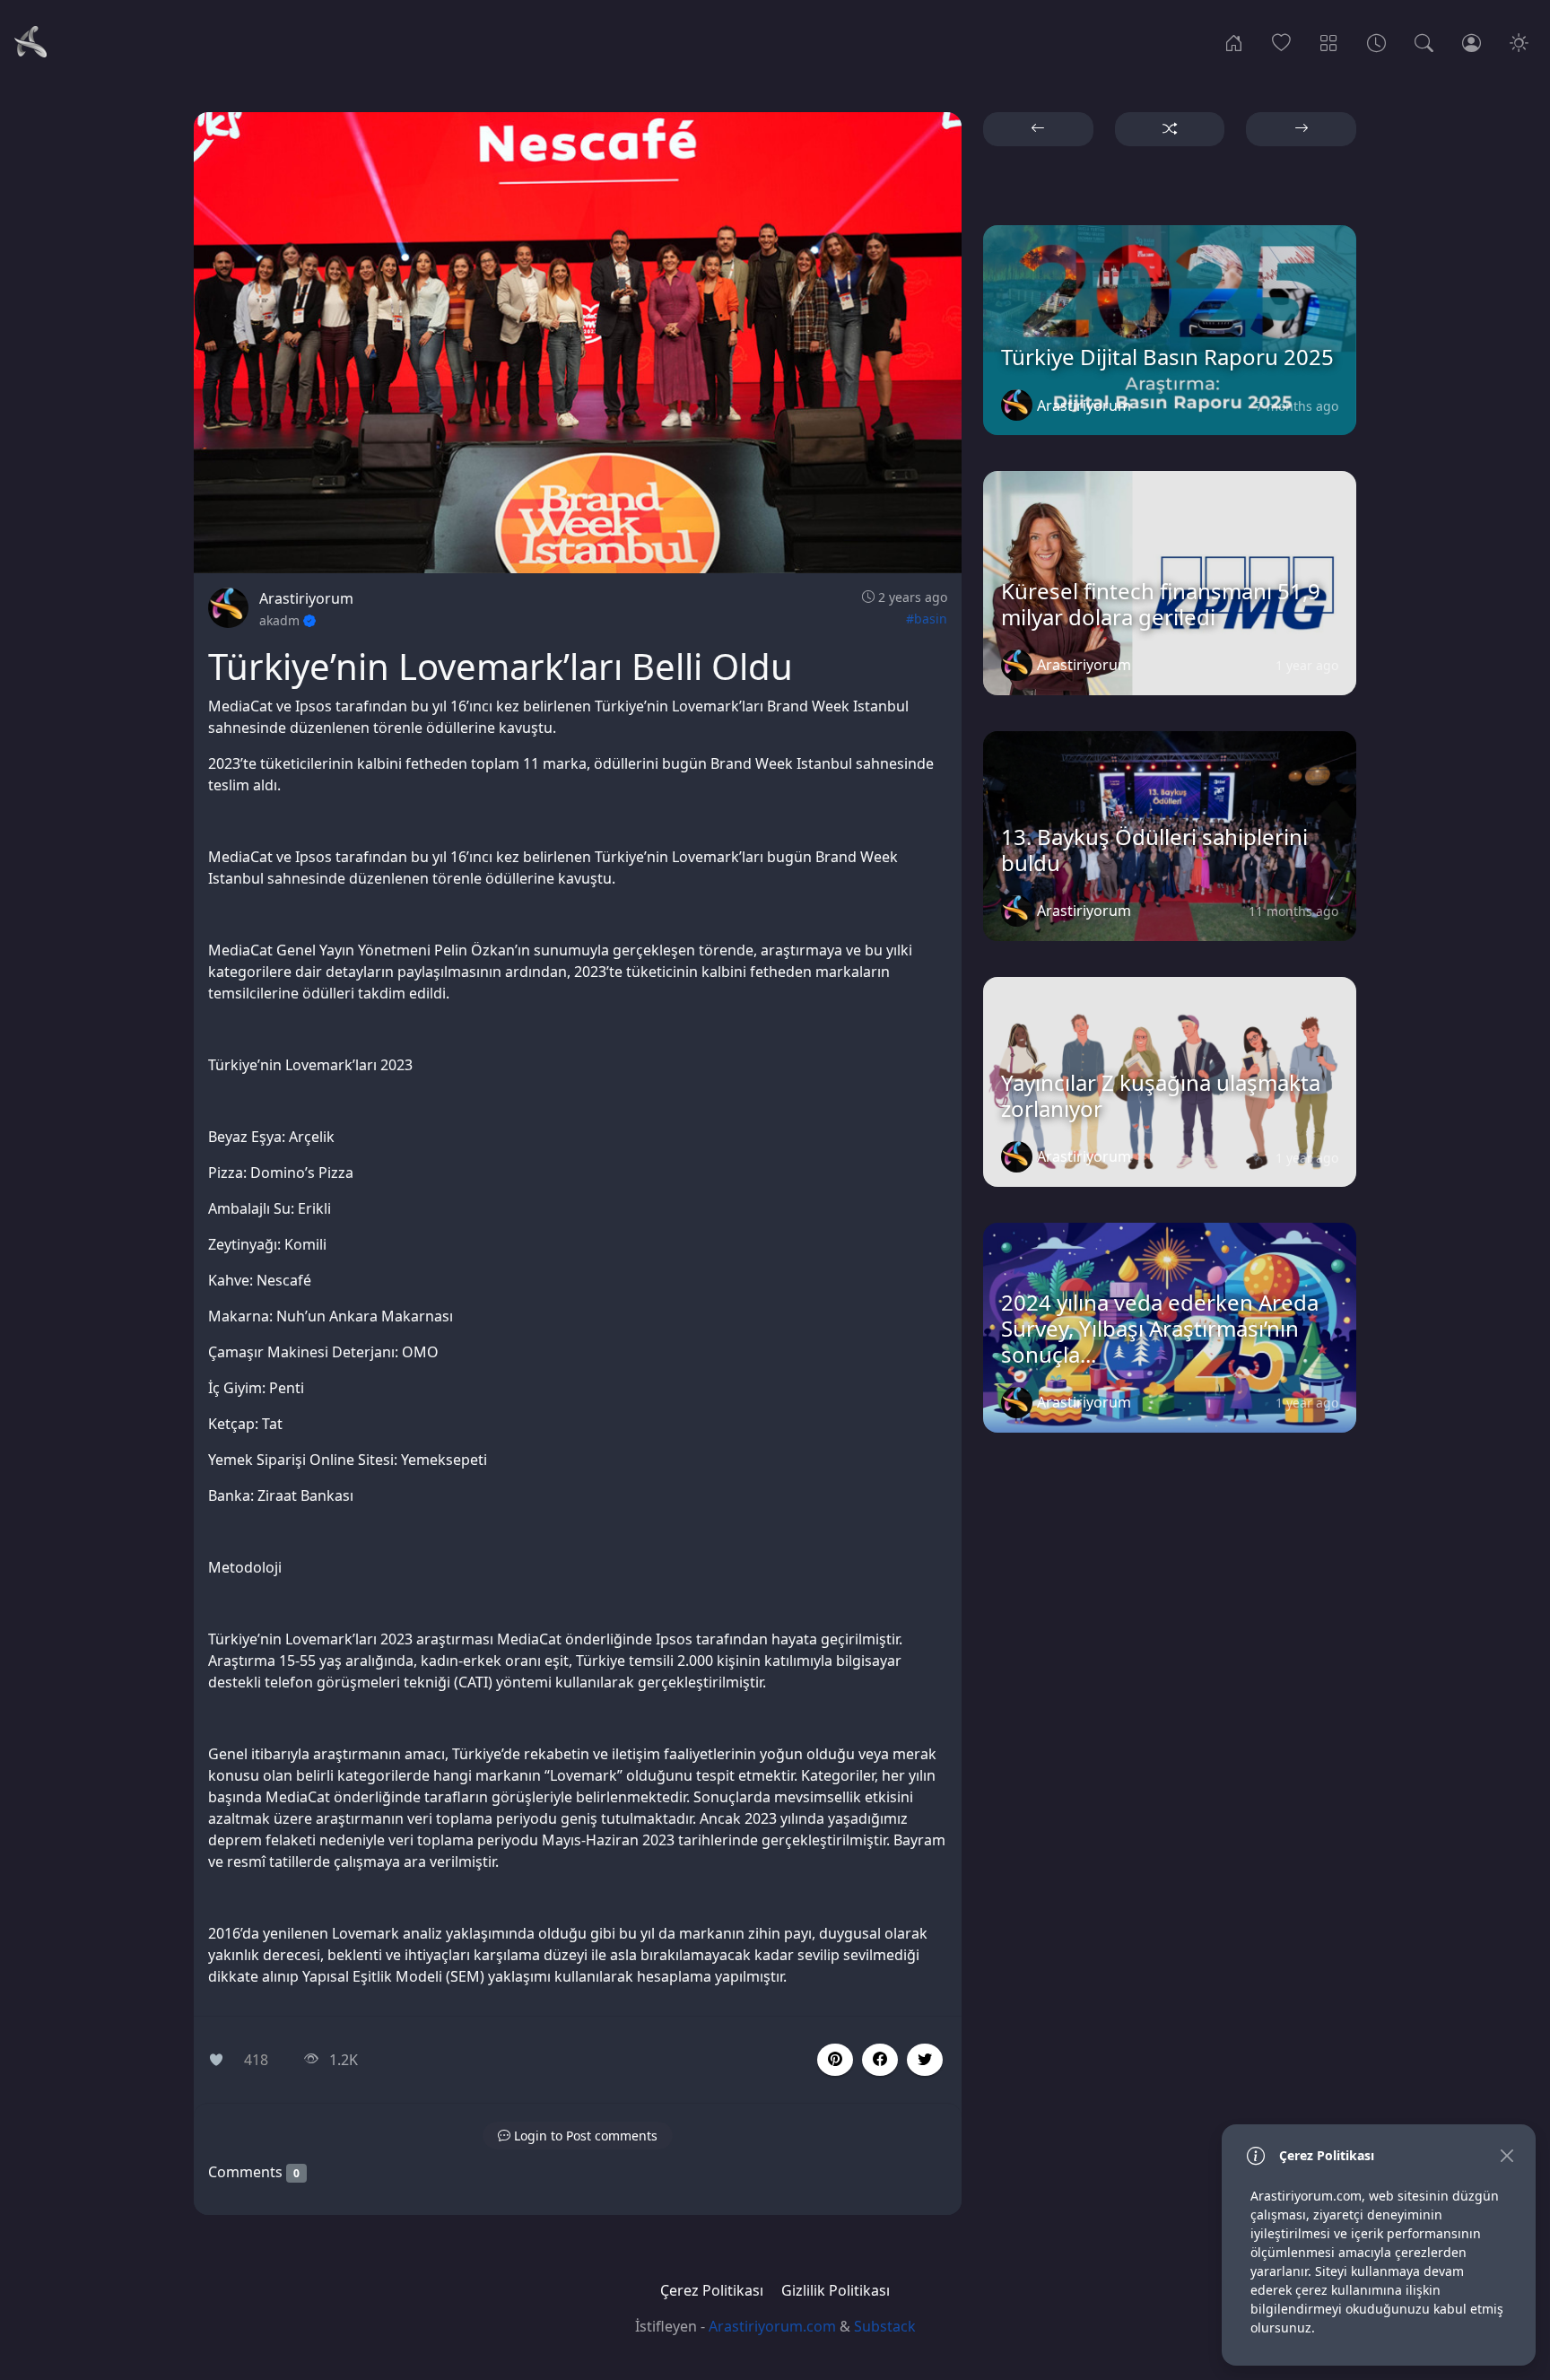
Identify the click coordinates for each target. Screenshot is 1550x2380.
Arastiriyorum (306, 598)
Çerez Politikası (712, 2290)
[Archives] (1376, 41)
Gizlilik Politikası (836, 2290)
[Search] (1424, 41)
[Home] (1234, 41)
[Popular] (1281, 41)
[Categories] (1329, 41)
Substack (885, 2326)
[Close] (1506, 2155)
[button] (880, 2060)
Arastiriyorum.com (772, 2326)
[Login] (1472, 41)
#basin (927, 619)
